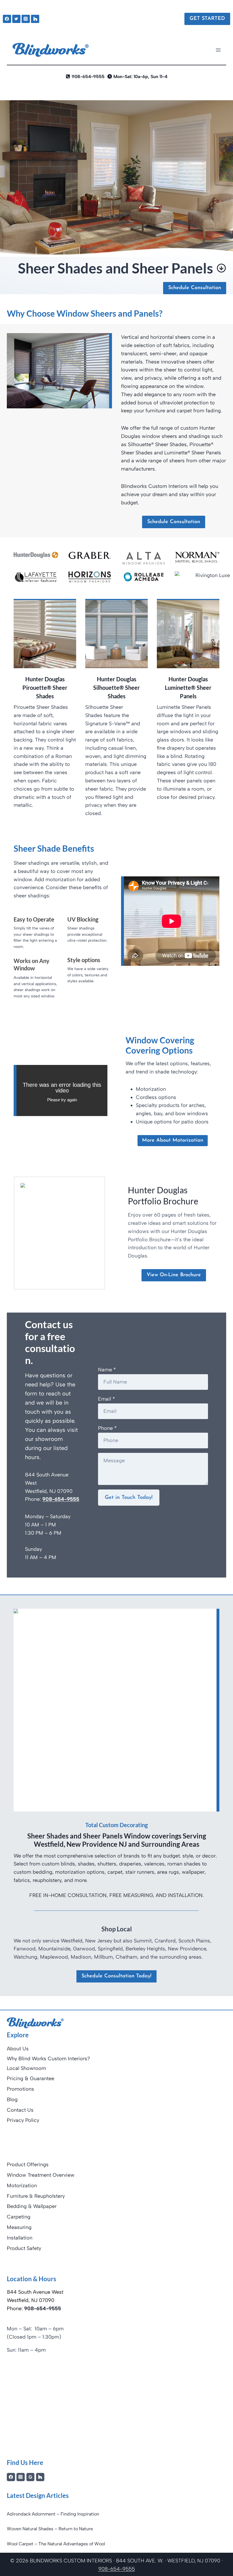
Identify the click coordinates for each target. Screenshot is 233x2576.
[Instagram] (26, 19)
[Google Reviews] (31, 2477)
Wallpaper (45, 2206)
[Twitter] (16, 19)
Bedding (17, 2206)
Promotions (20, 2089)
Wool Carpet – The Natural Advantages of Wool (56, 2544)
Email (107, 1399)
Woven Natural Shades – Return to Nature (50, 2529)
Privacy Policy (23, 2120)
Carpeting (19, 2217)
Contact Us (20, 2110)
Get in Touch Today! (129, 1498)
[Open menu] (218, 50)
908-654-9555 (61, 1499)
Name (107, 1370)
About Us (18, 2049)
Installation (20, 2238)
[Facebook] (7, 19)
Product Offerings (28, 2165)
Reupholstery (50, 2196)
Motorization (22, 2186)
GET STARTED (207, 19)
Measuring (19, 2227)
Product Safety (24, 2248)
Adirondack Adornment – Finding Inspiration (53, 2514)
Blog (12, 2099)
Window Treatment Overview (41, 2175)
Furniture (17, 2196)
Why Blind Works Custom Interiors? (48, 2059)
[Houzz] (35, 19)
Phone (107, 1428)
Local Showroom (26, 2068)
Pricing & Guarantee (31, 2078)
